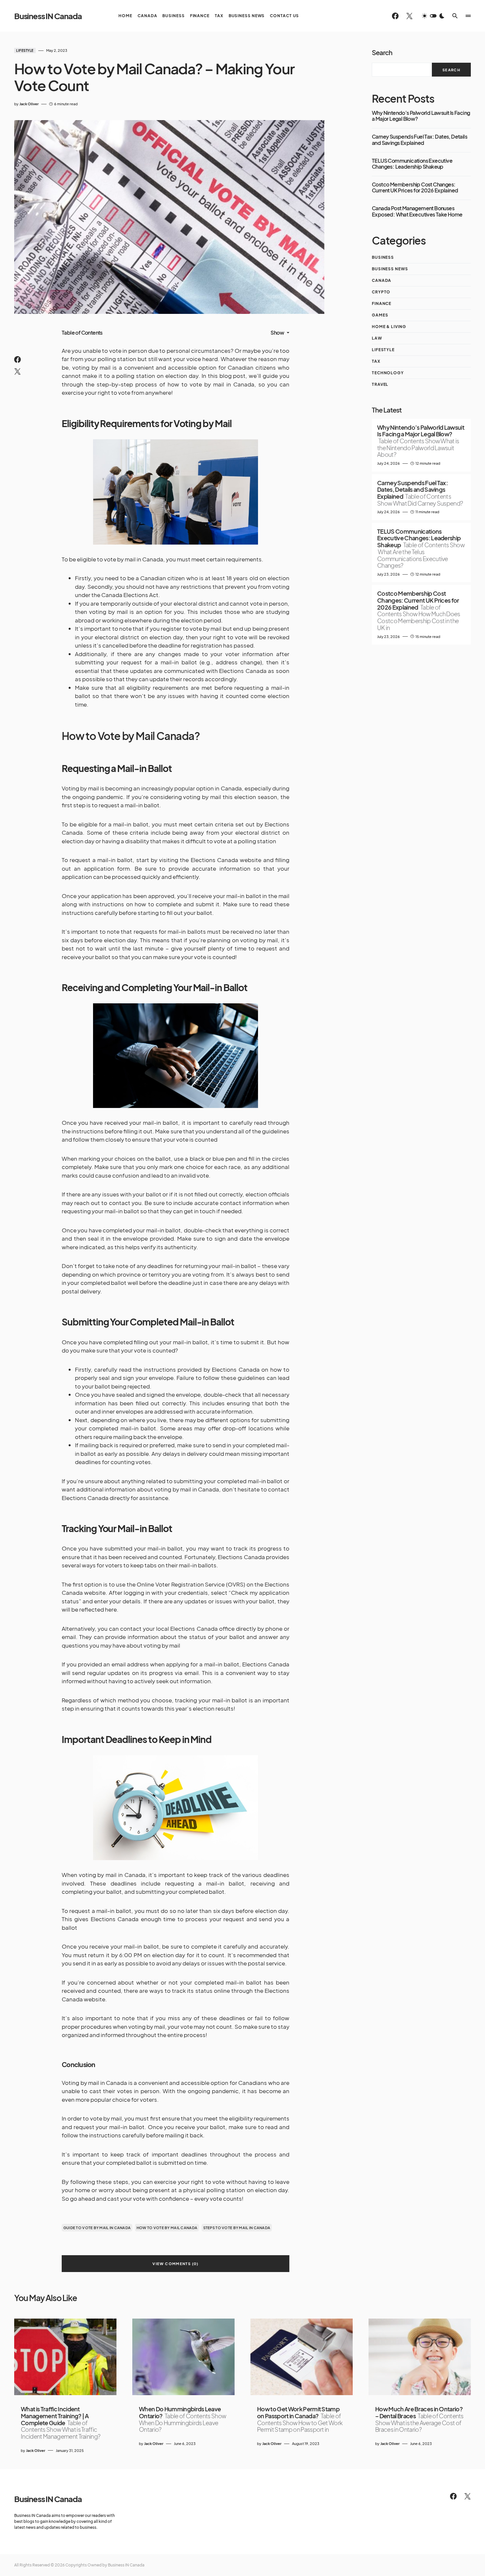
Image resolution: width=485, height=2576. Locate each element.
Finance (382, 303)
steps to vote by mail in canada (237, 2228)
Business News (390, 269)
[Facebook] (395, 16)
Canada (382, 280)
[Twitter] (409, 16)
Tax (376, 361)
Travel (380, 384)
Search (382, 52)
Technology (388, 373)
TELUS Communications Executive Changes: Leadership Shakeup (412, 164)
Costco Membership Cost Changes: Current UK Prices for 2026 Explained (415, 188)
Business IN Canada (48, 16)
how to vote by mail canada (167, 2228)
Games (380, 315)
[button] (433, 16)
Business (383, 257)
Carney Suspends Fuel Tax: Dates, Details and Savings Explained (420, 140)
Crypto (381, 292)
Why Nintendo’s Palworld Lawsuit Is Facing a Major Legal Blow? (421, 116)
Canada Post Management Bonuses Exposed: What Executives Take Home (417, 211)
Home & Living (389, 327)
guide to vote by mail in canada (97, 2228)
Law (377, 338)
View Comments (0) (175, 2264)
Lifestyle (25, 50)
